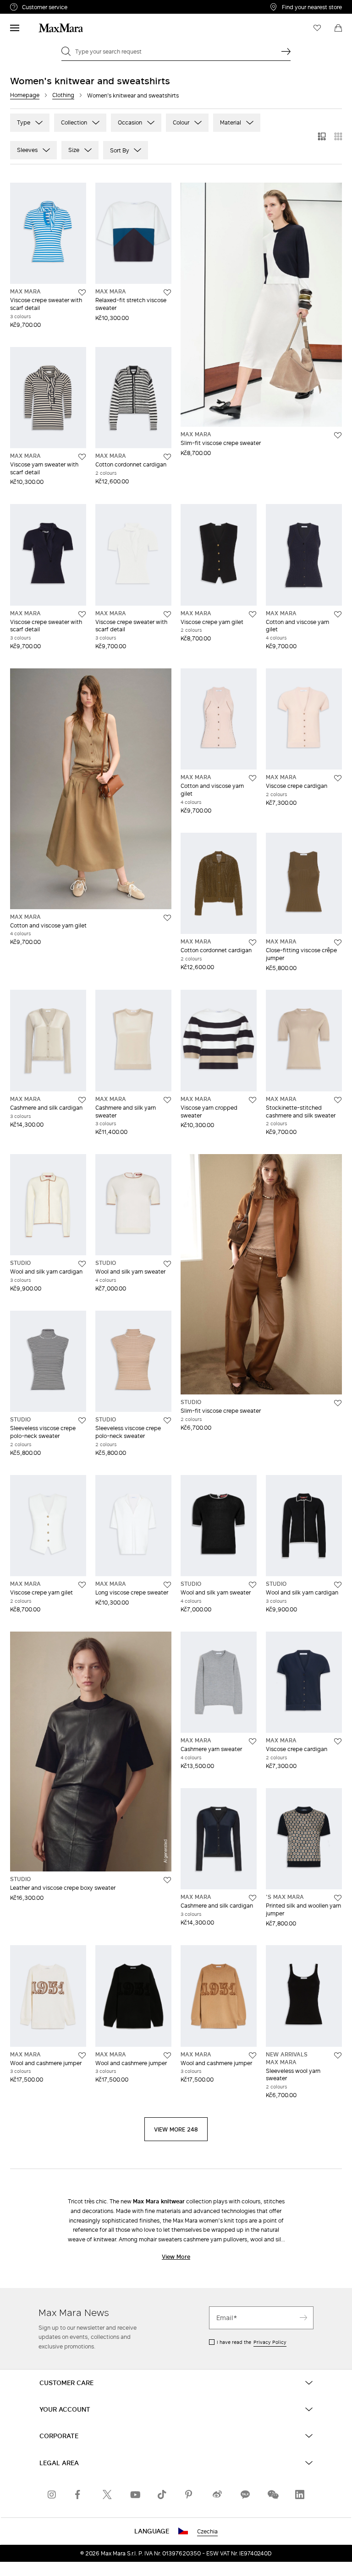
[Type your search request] (286, 51)
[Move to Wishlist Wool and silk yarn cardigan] (82, 1264)
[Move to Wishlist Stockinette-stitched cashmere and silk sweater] (338, 1100)
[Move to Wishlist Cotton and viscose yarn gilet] (338, 614)
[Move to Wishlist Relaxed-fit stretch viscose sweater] (167, 293)
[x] (107, 2495)
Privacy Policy (270, 2342)
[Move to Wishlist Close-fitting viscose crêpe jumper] (338, 943)
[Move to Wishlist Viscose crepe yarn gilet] (253, 614)
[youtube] (135, 2495)
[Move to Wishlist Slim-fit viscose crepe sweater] (338, 435)
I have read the (252, 2342)
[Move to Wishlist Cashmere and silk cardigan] (82, 1100)
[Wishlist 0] (317, 28)
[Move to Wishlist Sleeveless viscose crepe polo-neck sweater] (82, 1421)
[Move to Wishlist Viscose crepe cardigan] (338, 778)
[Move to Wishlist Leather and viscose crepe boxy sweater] (167, 1880)
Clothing (63, 95)
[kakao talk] (245, 2495)
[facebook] (80, 2495)
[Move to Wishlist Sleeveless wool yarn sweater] (338, 2055)
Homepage (25, 95)
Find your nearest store (312, 7)
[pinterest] (190, 2495)
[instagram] (52, 2495)
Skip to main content (35, 5)
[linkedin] (300, 2495)
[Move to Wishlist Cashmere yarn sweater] (253, 1741)
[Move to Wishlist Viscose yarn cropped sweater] (253, 1100)
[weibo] (217, 2495)
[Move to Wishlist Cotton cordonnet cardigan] (167, 457)
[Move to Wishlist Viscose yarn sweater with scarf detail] (82, 457)
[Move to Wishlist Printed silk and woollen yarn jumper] (338, 1898)
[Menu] (15, 28)
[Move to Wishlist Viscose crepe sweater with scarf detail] (82, 293)
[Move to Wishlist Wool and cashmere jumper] (82, 2055)
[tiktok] (162, 2495)
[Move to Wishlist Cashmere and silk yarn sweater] (167, 1100)
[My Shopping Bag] (338, 28)
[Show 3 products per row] (322, 136)
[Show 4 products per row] (338, 136)
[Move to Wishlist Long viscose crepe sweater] (167, 1585)
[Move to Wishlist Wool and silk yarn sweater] (167, 1264)
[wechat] (272, 2495)
